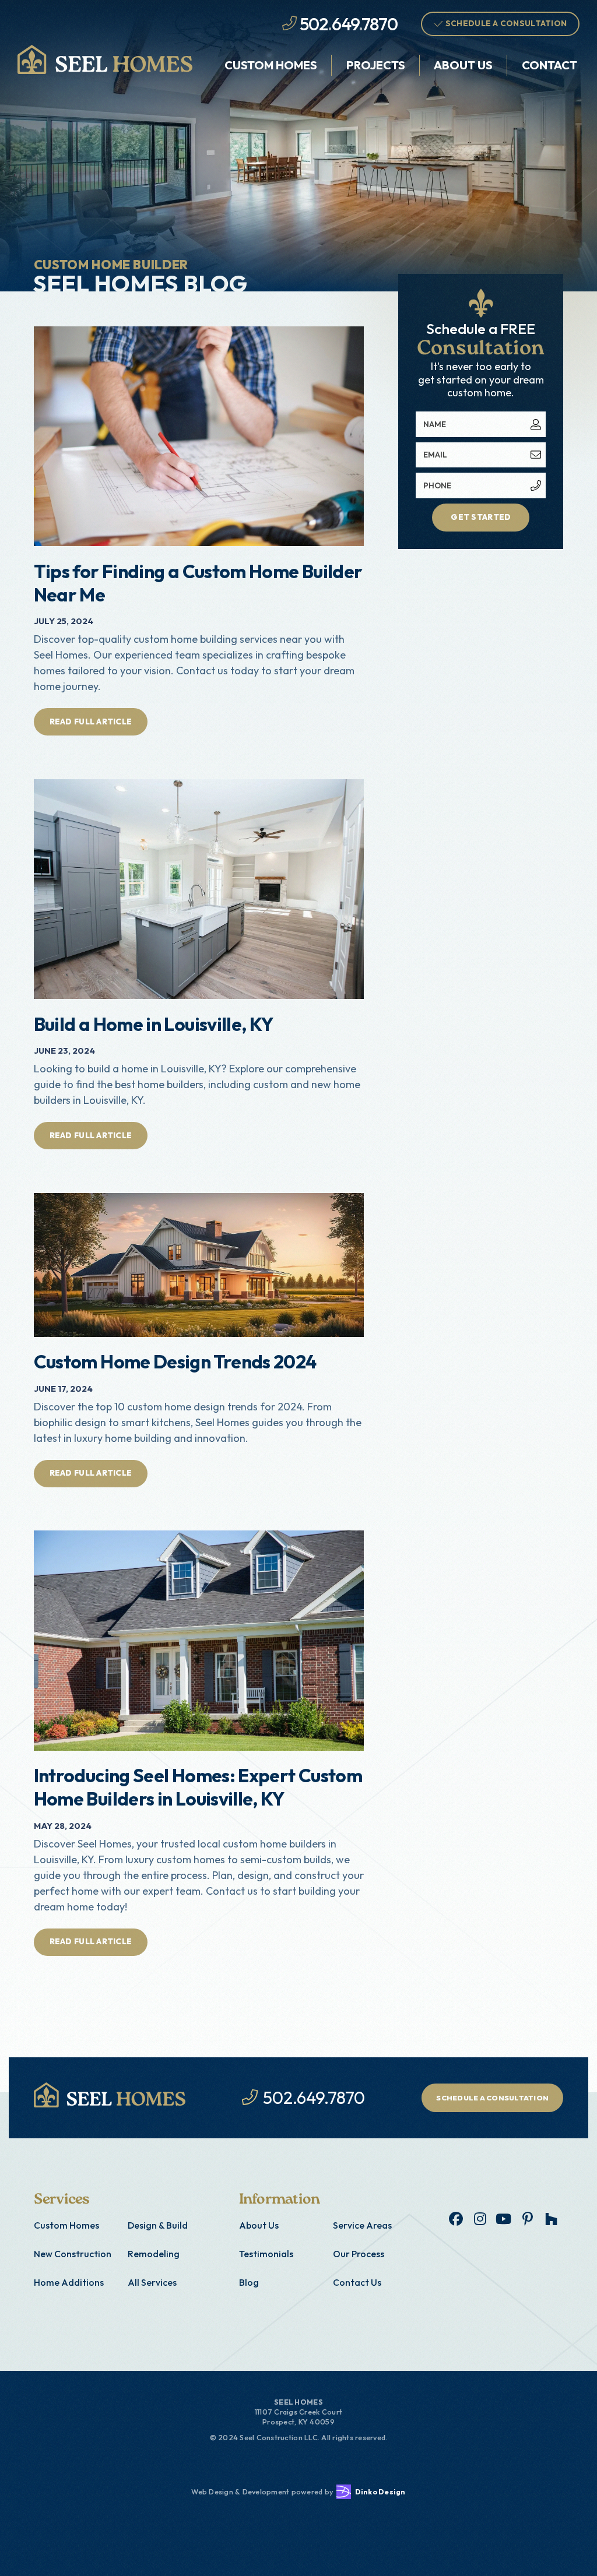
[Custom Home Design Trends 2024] (199, 1265)
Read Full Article (91, 722)
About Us (463, 65)
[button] (271, 65)
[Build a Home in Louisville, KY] (199, 889)
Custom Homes (271, 65)
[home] (105, 59)
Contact (549, 65)
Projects (376, 65)
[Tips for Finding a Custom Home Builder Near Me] (199, 436)
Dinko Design (380, 2491)
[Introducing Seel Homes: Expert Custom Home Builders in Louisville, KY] (199, 1640)
